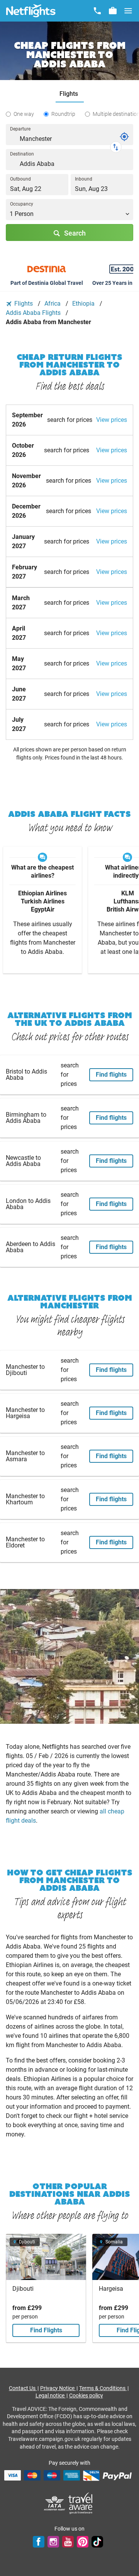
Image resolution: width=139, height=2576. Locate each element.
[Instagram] (53, 2542)
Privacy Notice (58, 2388)
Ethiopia (84, 304)
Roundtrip (63, 114)
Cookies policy (86, 2395)
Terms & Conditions (103, 2388)
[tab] (70, 94)
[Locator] (124, 137)
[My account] (113, 11)
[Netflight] (31, 11)
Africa (53, 304)
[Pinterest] (83, 2542)
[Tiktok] (97, 2542)
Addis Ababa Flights (34, 313)
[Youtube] (68, 2542)
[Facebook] (39, 2542)
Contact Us (23, 2388)
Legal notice (51, 2395)
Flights (24, 304)
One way (24, 114)
